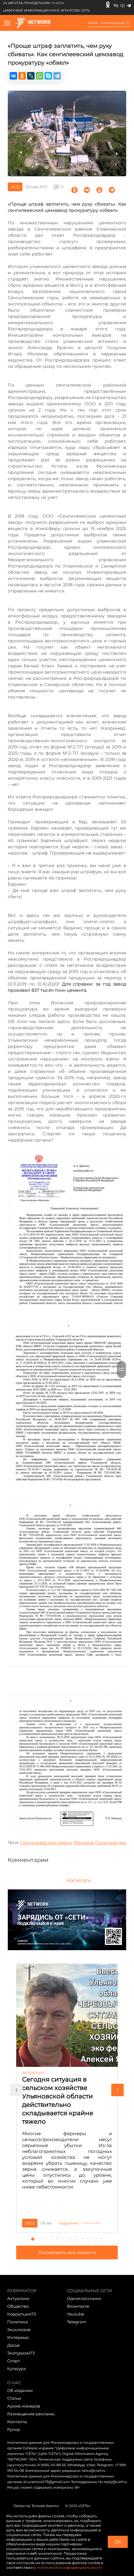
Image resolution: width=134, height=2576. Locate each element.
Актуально (18, 2298)
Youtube (76, 2314)
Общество (18, 2306)
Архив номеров (24, 2406)
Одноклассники (84, 2298)
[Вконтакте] (116, 5)
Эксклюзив (19, 2330)
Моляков (84, 1843)
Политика (18, 2322)
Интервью (18, 2337)
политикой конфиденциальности (69, 2567)
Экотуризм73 (21, 2353)
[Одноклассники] (108, 5)
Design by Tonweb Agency (36, 2506)
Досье (13, 2345)
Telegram (77, 2322)
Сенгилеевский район (46, 1843)
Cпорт (14, 2361)
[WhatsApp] (40, 76)
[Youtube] (123, 5)
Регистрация (114, 23)
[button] (17, 2090)
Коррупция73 (22, 2314)
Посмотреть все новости (67, 2252)
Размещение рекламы (31, 2414)
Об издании (20, 2390)
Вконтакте (78, 2306)
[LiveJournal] (31, 76)
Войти (93, 23)
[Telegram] (129, 5)
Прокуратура (110, 1843)
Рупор (14, 2429)
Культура (17, 2369)
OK (118, 2542)
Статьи (14, 2398)
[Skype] (48, 76)
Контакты (17, 2422)
